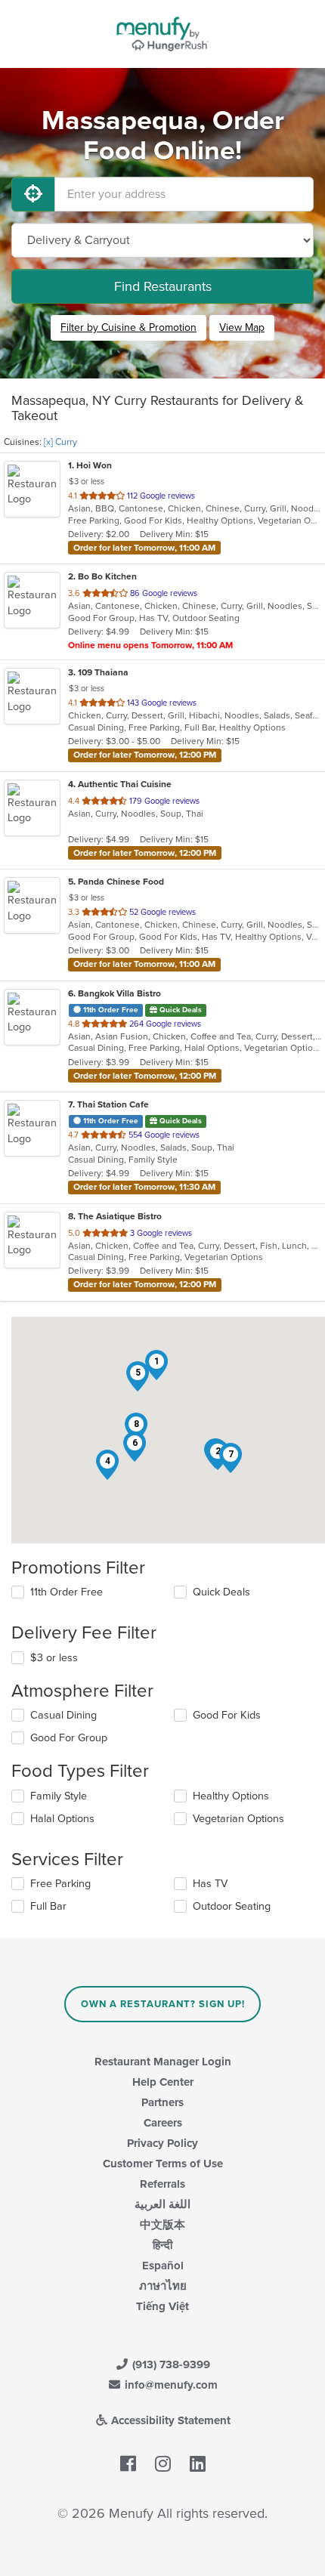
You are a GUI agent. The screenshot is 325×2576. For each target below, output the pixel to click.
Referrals (162, 2184)
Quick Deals (221, 1592)
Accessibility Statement (169, 2420)
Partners (162, 2102)
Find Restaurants (163, 286)
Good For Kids (227, 1715)
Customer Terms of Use (163, 2164)
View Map (242, 327)
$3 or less (54, 1658)
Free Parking (60, 1884)
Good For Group (69, 1738)
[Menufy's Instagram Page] (163, 2464)
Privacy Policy (162, 2143)
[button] (107, 1465)
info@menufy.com (170, 2385)
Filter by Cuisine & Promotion (128, 327)
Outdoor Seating (232, 1906)
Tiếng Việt (162, 2306)
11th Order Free (67, 1592)
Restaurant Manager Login (163, 2062)
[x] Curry (60, 442)
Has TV (210, 1884)
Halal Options (62, 1819)
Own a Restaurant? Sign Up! (163, 2004)
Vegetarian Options (238, 1819)
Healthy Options (231, 1796)
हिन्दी (162, 2245)
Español (163, 2266)
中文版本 (162, 2225)
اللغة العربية (162, 2204)
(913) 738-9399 (170, 2364)
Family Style (59, 1796)
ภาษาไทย (163, 2286)
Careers (163, 2123)
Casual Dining (63, 1715)
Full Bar (48, 1906)
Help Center (163, 2082)
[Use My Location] (33, 194)
